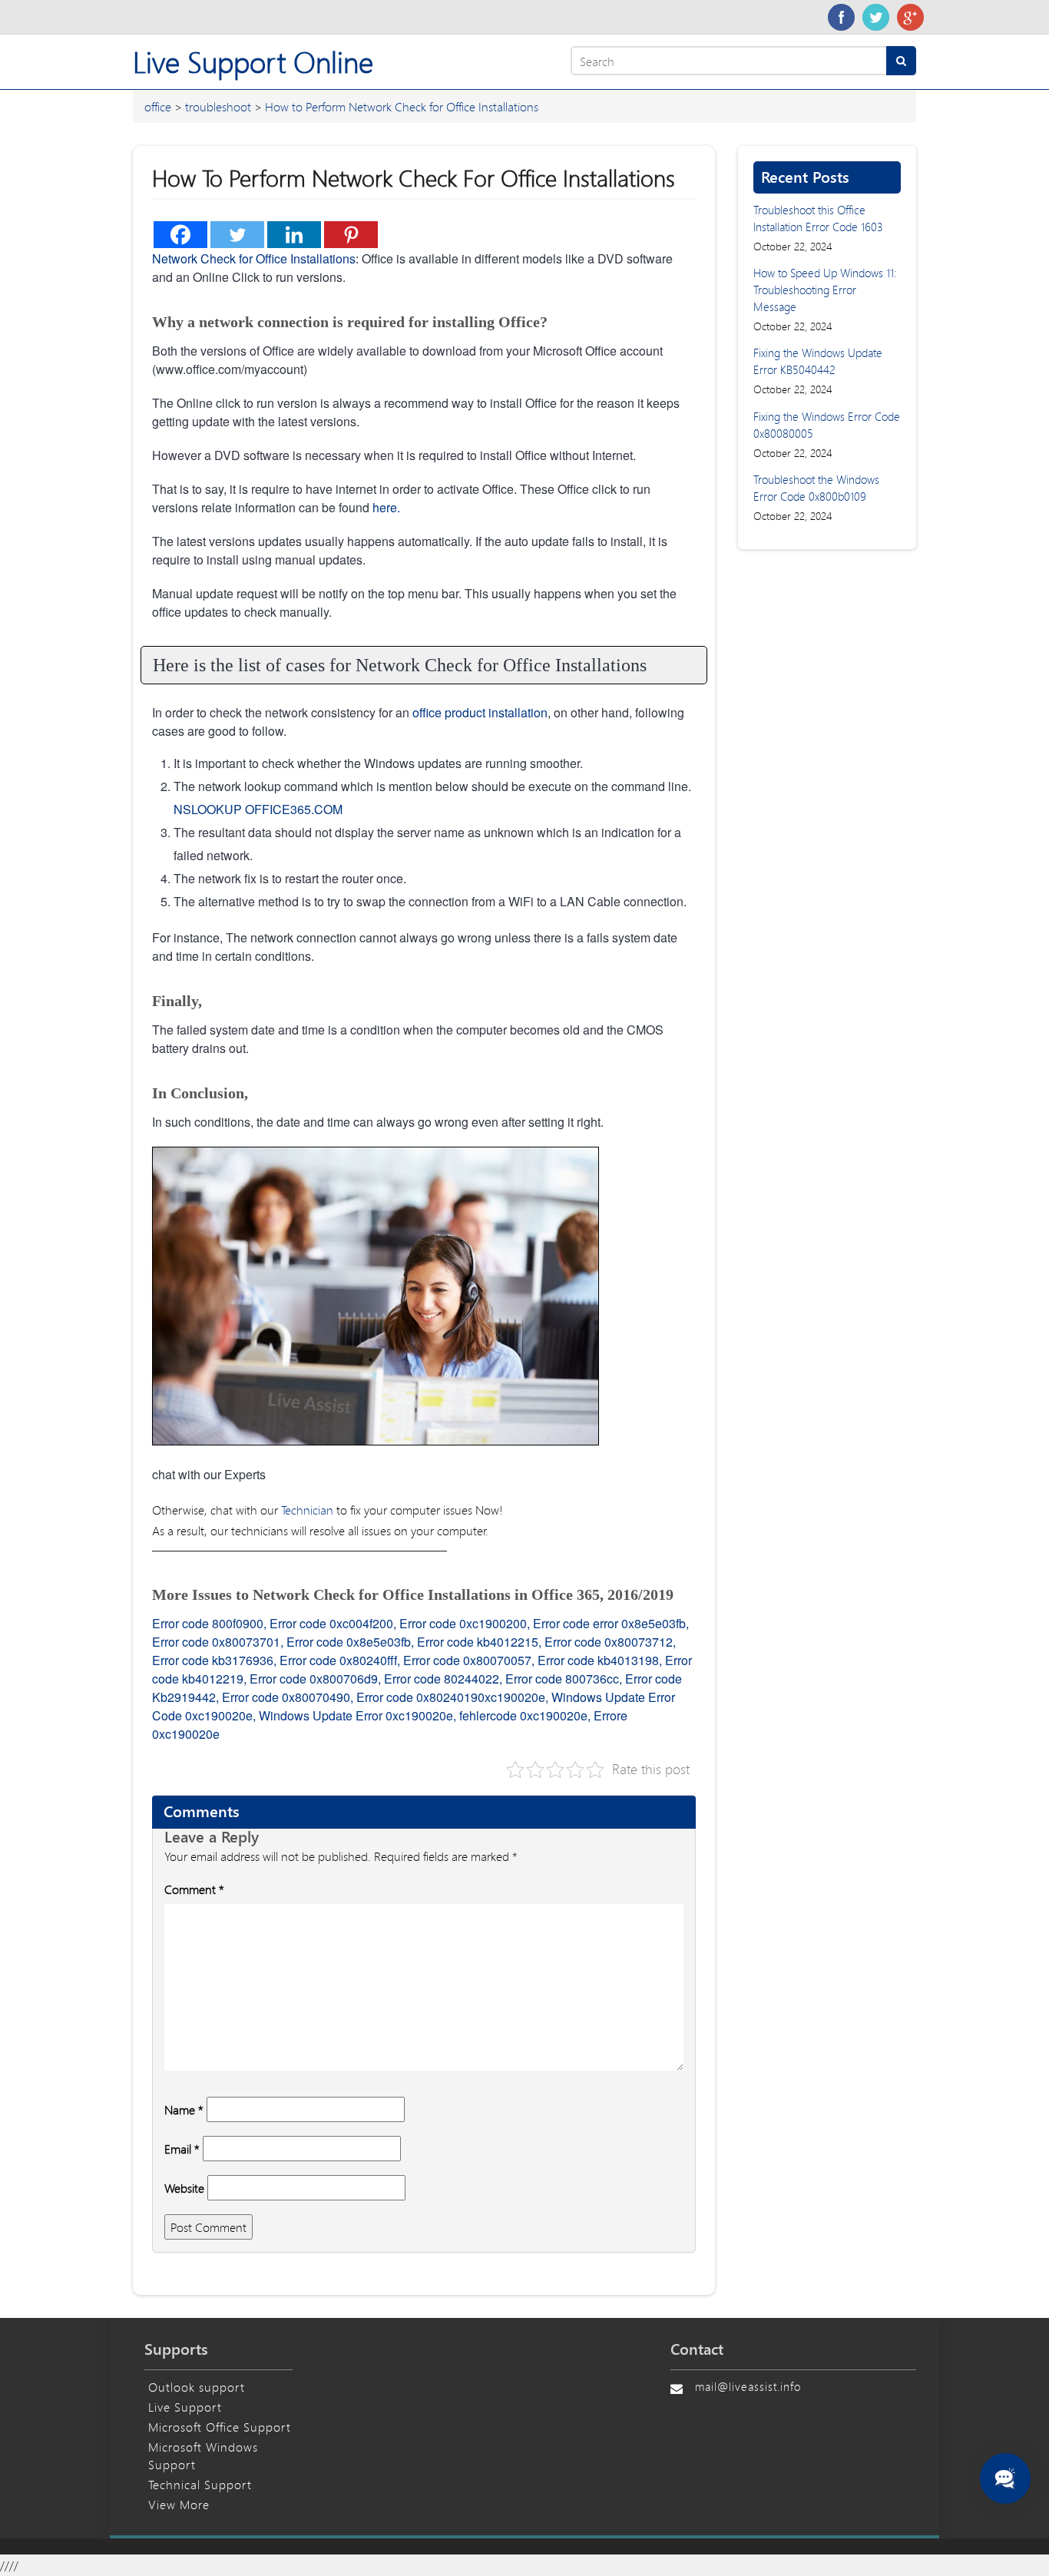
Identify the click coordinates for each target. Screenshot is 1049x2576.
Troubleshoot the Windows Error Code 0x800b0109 (816, 488)
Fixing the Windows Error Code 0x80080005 (827, 425)
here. (386, 507)
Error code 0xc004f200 (331, 1623)
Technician (307, 1510)
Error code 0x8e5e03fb (349, 1642)
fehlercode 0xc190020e (523, 1715)
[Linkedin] (294, 235)
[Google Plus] (910, 17)
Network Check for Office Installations (254, 258)
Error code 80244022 (442, 1679)
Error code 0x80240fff (338, 1660)
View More (179, 2504)
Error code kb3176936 (213, 1660)
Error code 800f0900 (208, 1623)
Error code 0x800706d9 (314, 1679)
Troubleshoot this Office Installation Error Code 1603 (818, 218)
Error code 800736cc (562, 1679)
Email (182, 2149)
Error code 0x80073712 (609, 1642)
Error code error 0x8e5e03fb (609, 1623)
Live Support (185, 2407)
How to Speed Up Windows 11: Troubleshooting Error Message (825, 290)
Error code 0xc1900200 (463, 1623)
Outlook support (197, 2387)
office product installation (478, 712)
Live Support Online (253, 62)
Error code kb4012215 (478, 1642)
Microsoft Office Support (220, 2427)
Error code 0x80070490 (286, 1697)
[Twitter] (876, 17)
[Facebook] (841, 17)
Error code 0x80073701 (216, 1642)
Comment (194, 1889)
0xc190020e (511, 1697)
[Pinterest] (351, 235)
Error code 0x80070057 (467, 1660)
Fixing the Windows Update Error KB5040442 (818, 361)
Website (184, 2188)
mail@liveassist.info (748, 2386)
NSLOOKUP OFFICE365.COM (258, 809)
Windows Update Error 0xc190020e (356, 1715)
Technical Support (200, 2484)
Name (184, 2109)
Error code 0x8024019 (417, 1697)
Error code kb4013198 (598, 1660)
